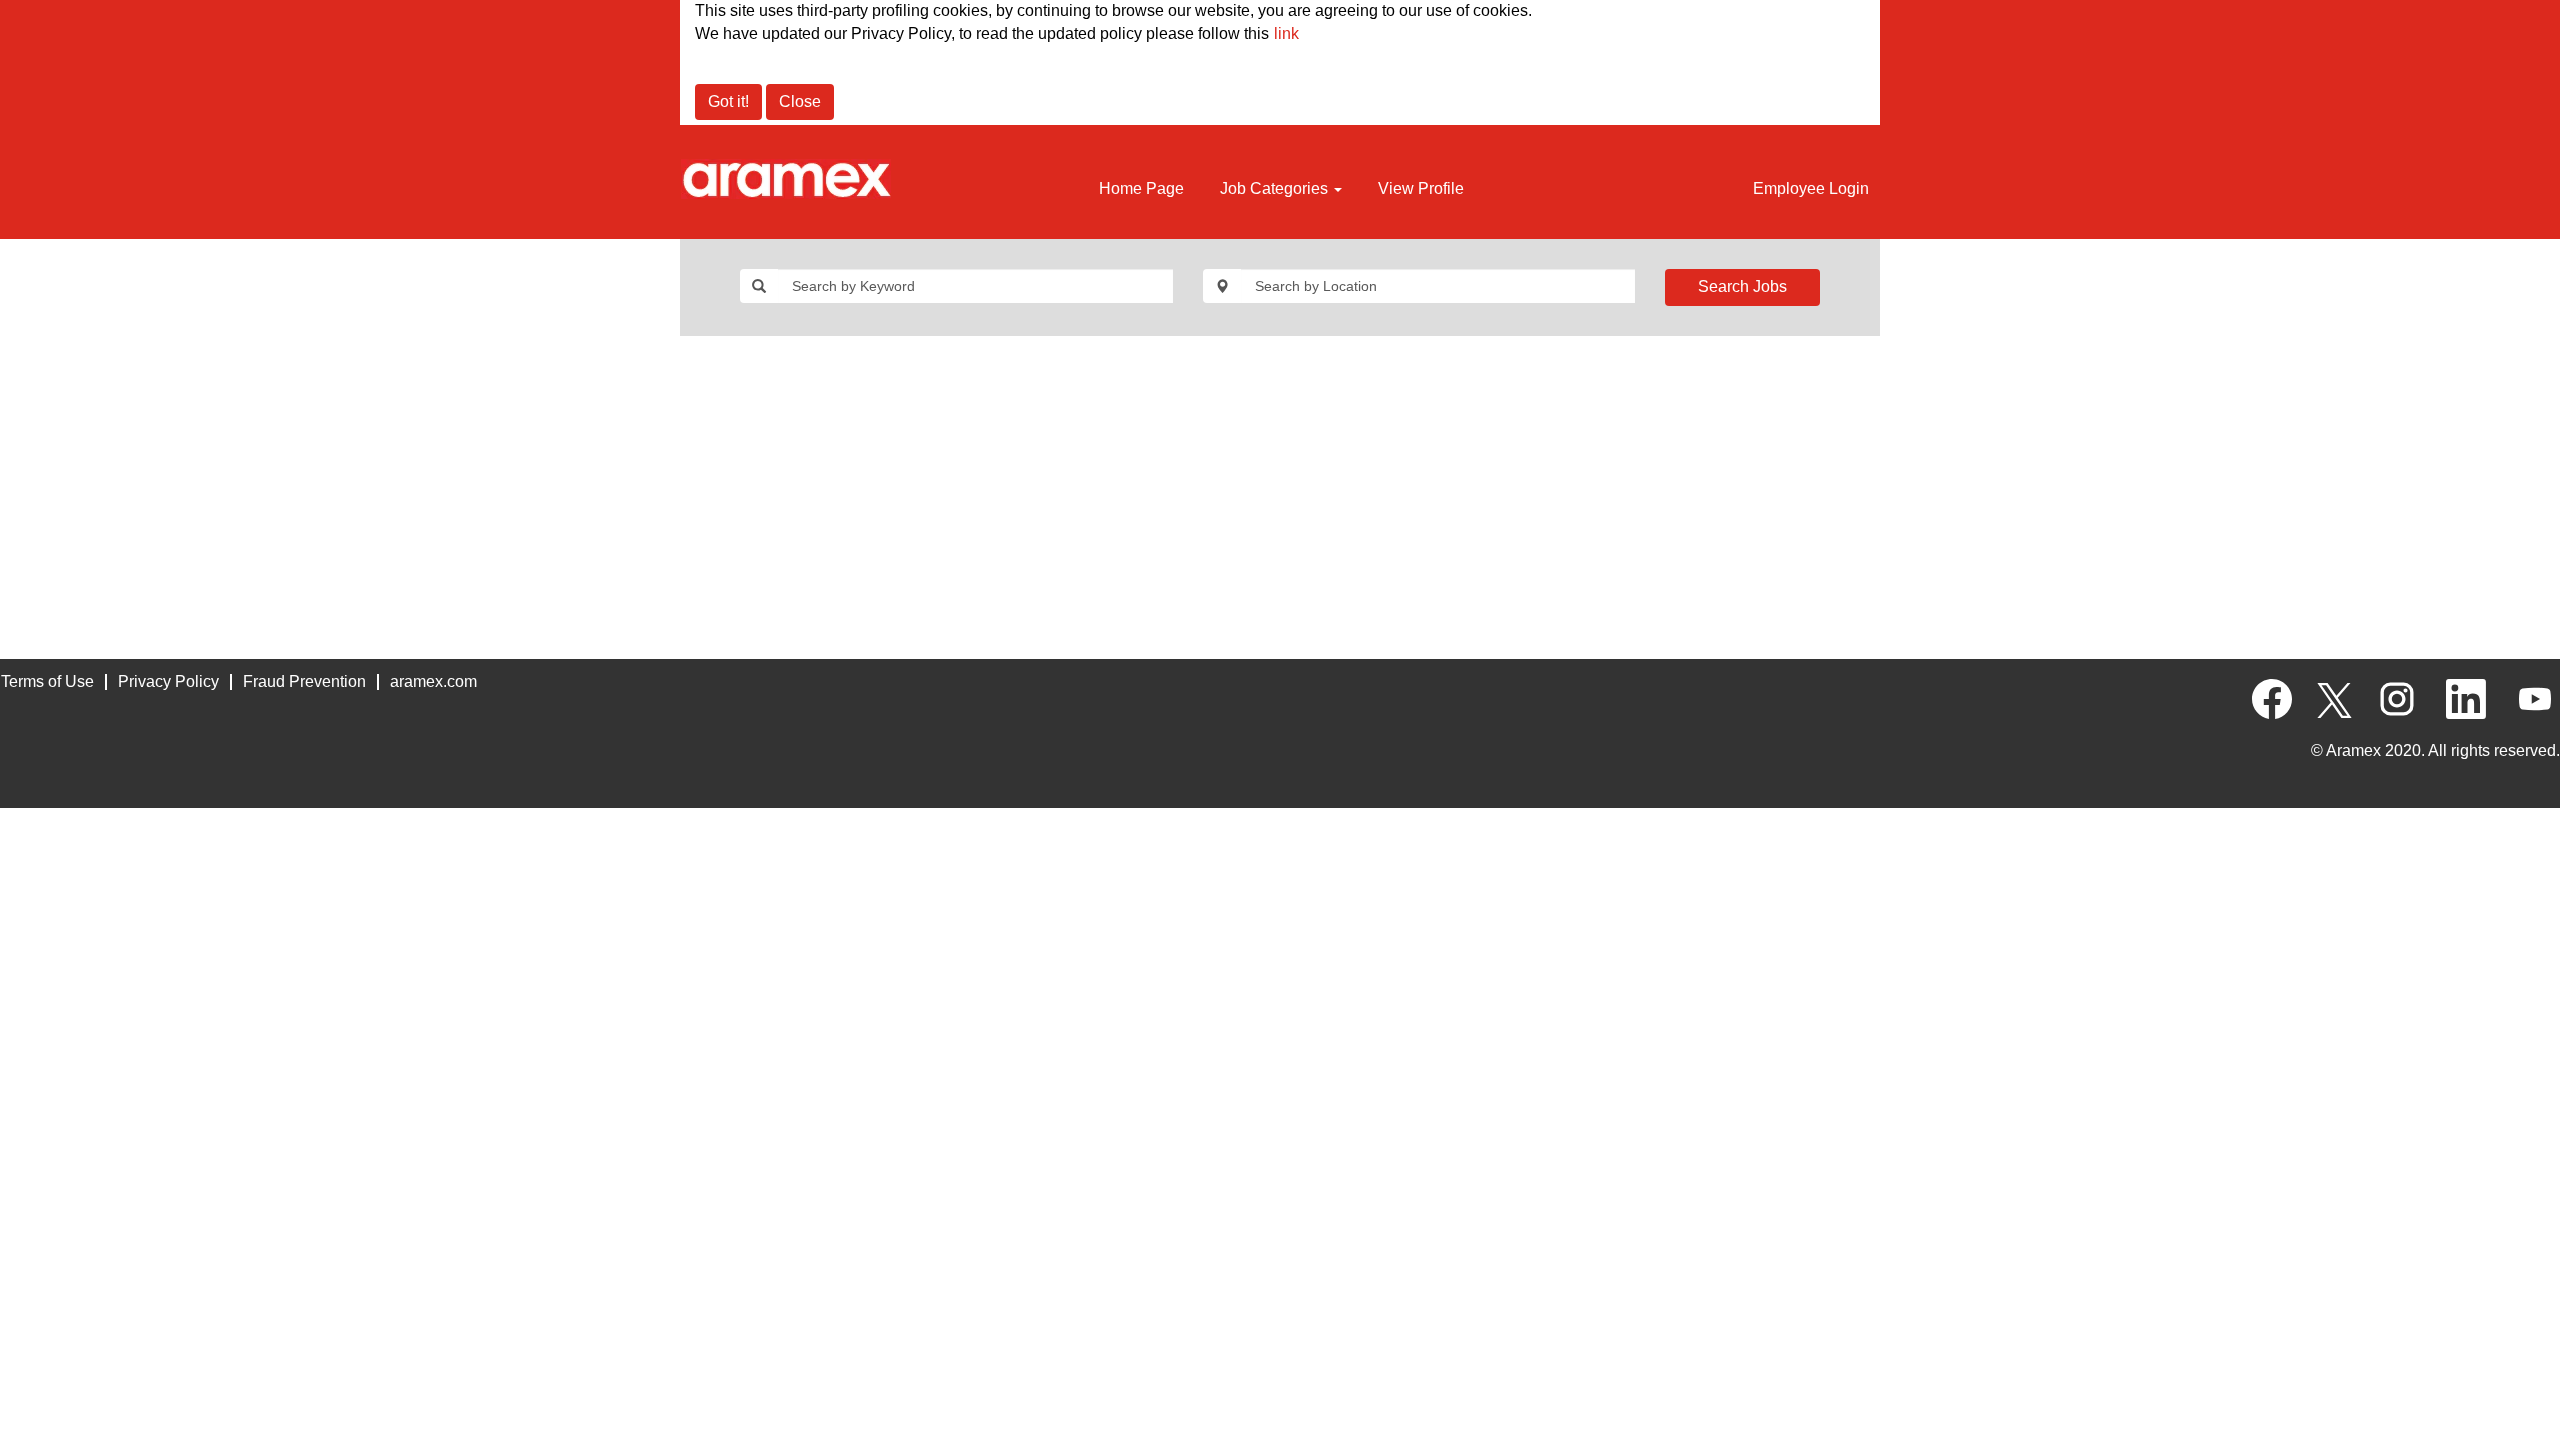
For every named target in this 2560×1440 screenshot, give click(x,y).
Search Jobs (1742, 286)
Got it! (728, 101)
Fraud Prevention (304, 681)
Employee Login (1811, 188)
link (1286, 33)
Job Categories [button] (1276, 188)
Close (800, 101)
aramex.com (433, 681)
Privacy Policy (168, 681)
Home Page (1141, 188)
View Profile (1421, 188)
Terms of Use (47, 681)
